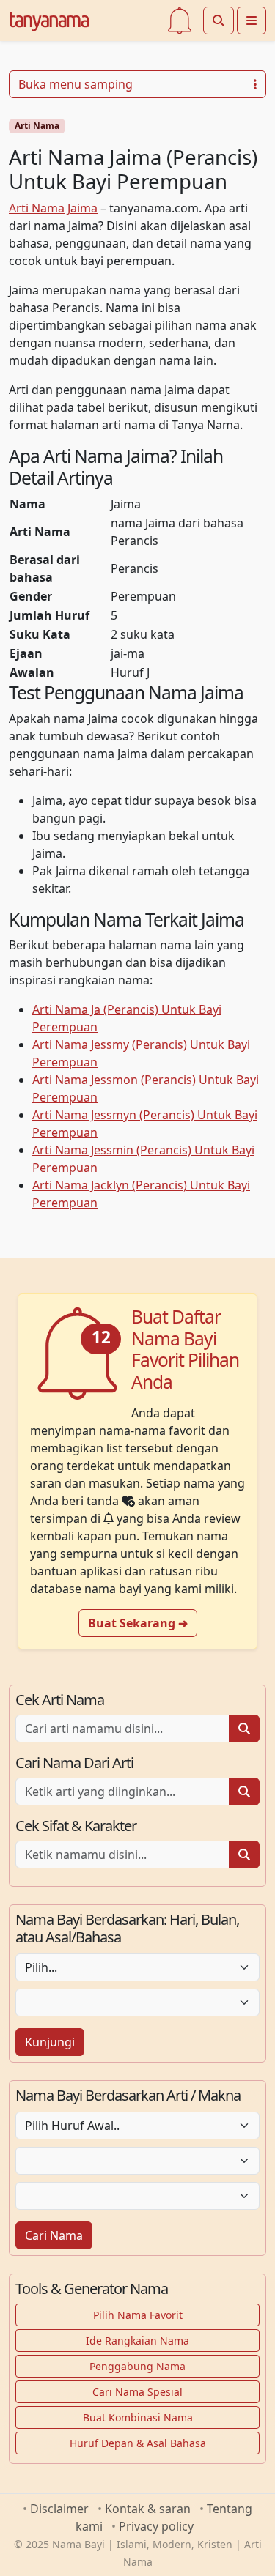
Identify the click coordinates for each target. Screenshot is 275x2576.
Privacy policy (156, 2526)
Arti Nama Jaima (53, 208)
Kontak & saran (148, 2509)
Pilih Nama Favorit (138, 2315)
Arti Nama (37, 126)
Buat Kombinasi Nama (138, 2417)
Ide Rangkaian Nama (137, 2341)
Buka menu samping (76, 84)
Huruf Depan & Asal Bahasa (138, 2443)
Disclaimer (59, 2509)
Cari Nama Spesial (137, 2392)
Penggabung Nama (137, 2366)
